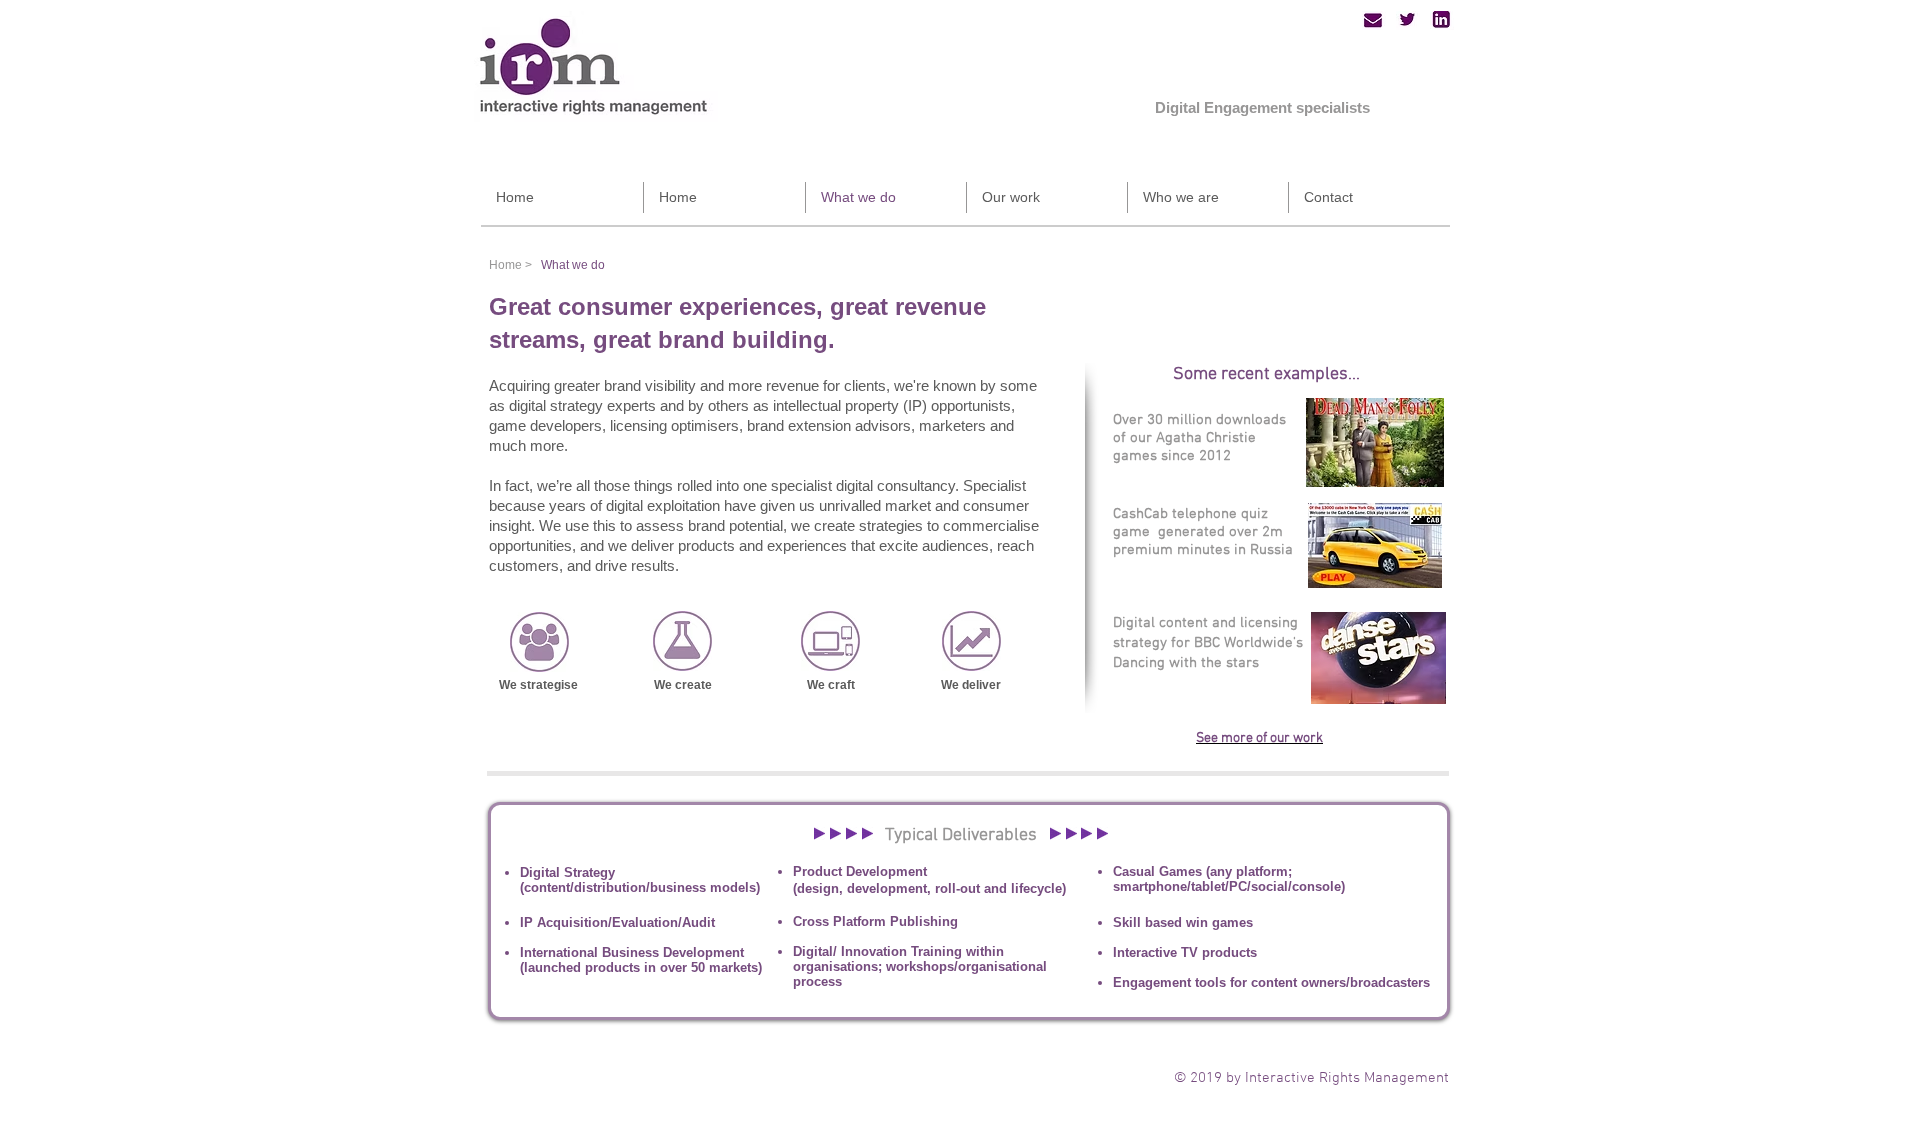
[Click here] (539, 642)
